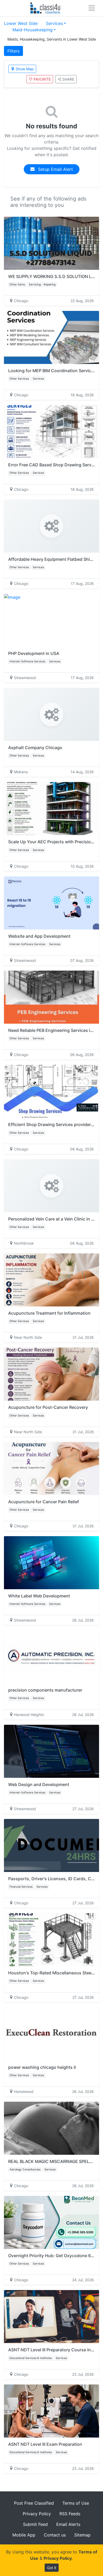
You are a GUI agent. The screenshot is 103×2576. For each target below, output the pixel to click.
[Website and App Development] (51, 903)
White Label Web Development (39, 1596)
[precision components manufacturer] (51, 1657)
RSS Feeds (70, 2514)
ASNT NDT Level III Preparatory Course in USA (54, 2350)
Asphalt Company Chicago (35, 748)
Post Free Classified (34, 2503)
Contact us (55, 2535)
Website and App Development (39, 936)
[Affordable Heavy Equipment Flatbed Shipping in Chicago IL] (51, 526)
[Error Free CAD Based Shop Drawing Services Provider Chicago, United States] (51, 432)
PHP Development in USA (34, 653)
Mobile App (24, 2535)
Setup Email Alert (55, 169)
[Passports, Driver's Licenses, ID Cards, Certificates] (51, 1845)
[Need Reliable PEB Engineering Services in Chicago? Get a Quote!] (51, 997)
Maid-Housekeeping (32, 30)
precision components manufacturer (45, 1690)
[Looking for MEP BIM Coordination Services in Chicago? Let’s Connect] (51, 337)
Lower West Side (21, 23)
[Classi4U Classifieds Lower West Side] (46, 8)
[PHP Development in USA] (51, 620)
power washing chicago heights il (42, 2067)
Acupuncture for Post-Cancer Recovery (48, 1407)
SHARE (68, 79)
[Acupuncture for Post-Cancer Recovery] (51, 1374)
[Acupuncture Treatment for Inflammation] (51, 1280)
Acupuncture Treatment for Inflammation (49, 1313)
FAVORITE (42, 79)
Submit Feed (35, 2524)
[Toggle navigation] (92, 8)
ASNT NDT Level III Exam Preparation (45, 2444)
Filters (13, 51)
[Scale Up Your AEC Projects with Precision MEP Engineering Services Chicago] (51, 809)
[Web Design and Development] (51, 1751)
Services (54, 23)
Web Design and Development (39, 1784)
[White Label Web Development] (51, 1563)
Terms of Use (76, 2503)
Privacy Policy (37, 2514)
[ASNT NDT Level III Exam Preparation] (51, 2411)
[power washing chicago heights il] (51, 2034)
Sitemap (82, 2535)
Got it (52, 2568)
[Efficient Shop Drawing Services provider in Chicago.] (51, 1091)
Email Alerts (68, 2524)
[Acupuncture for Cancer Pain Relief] (51, 1469)
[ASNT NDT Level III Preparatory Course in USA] (51, 2317)
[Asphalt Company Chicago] (51, 714)
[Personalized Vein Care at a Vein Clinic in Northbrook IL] (51, 1186)
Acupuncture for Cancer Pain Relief (44, 1502)
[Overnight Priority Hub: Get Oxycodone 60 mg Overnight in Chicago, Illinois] (51, 2222)
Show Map (25, 69)
